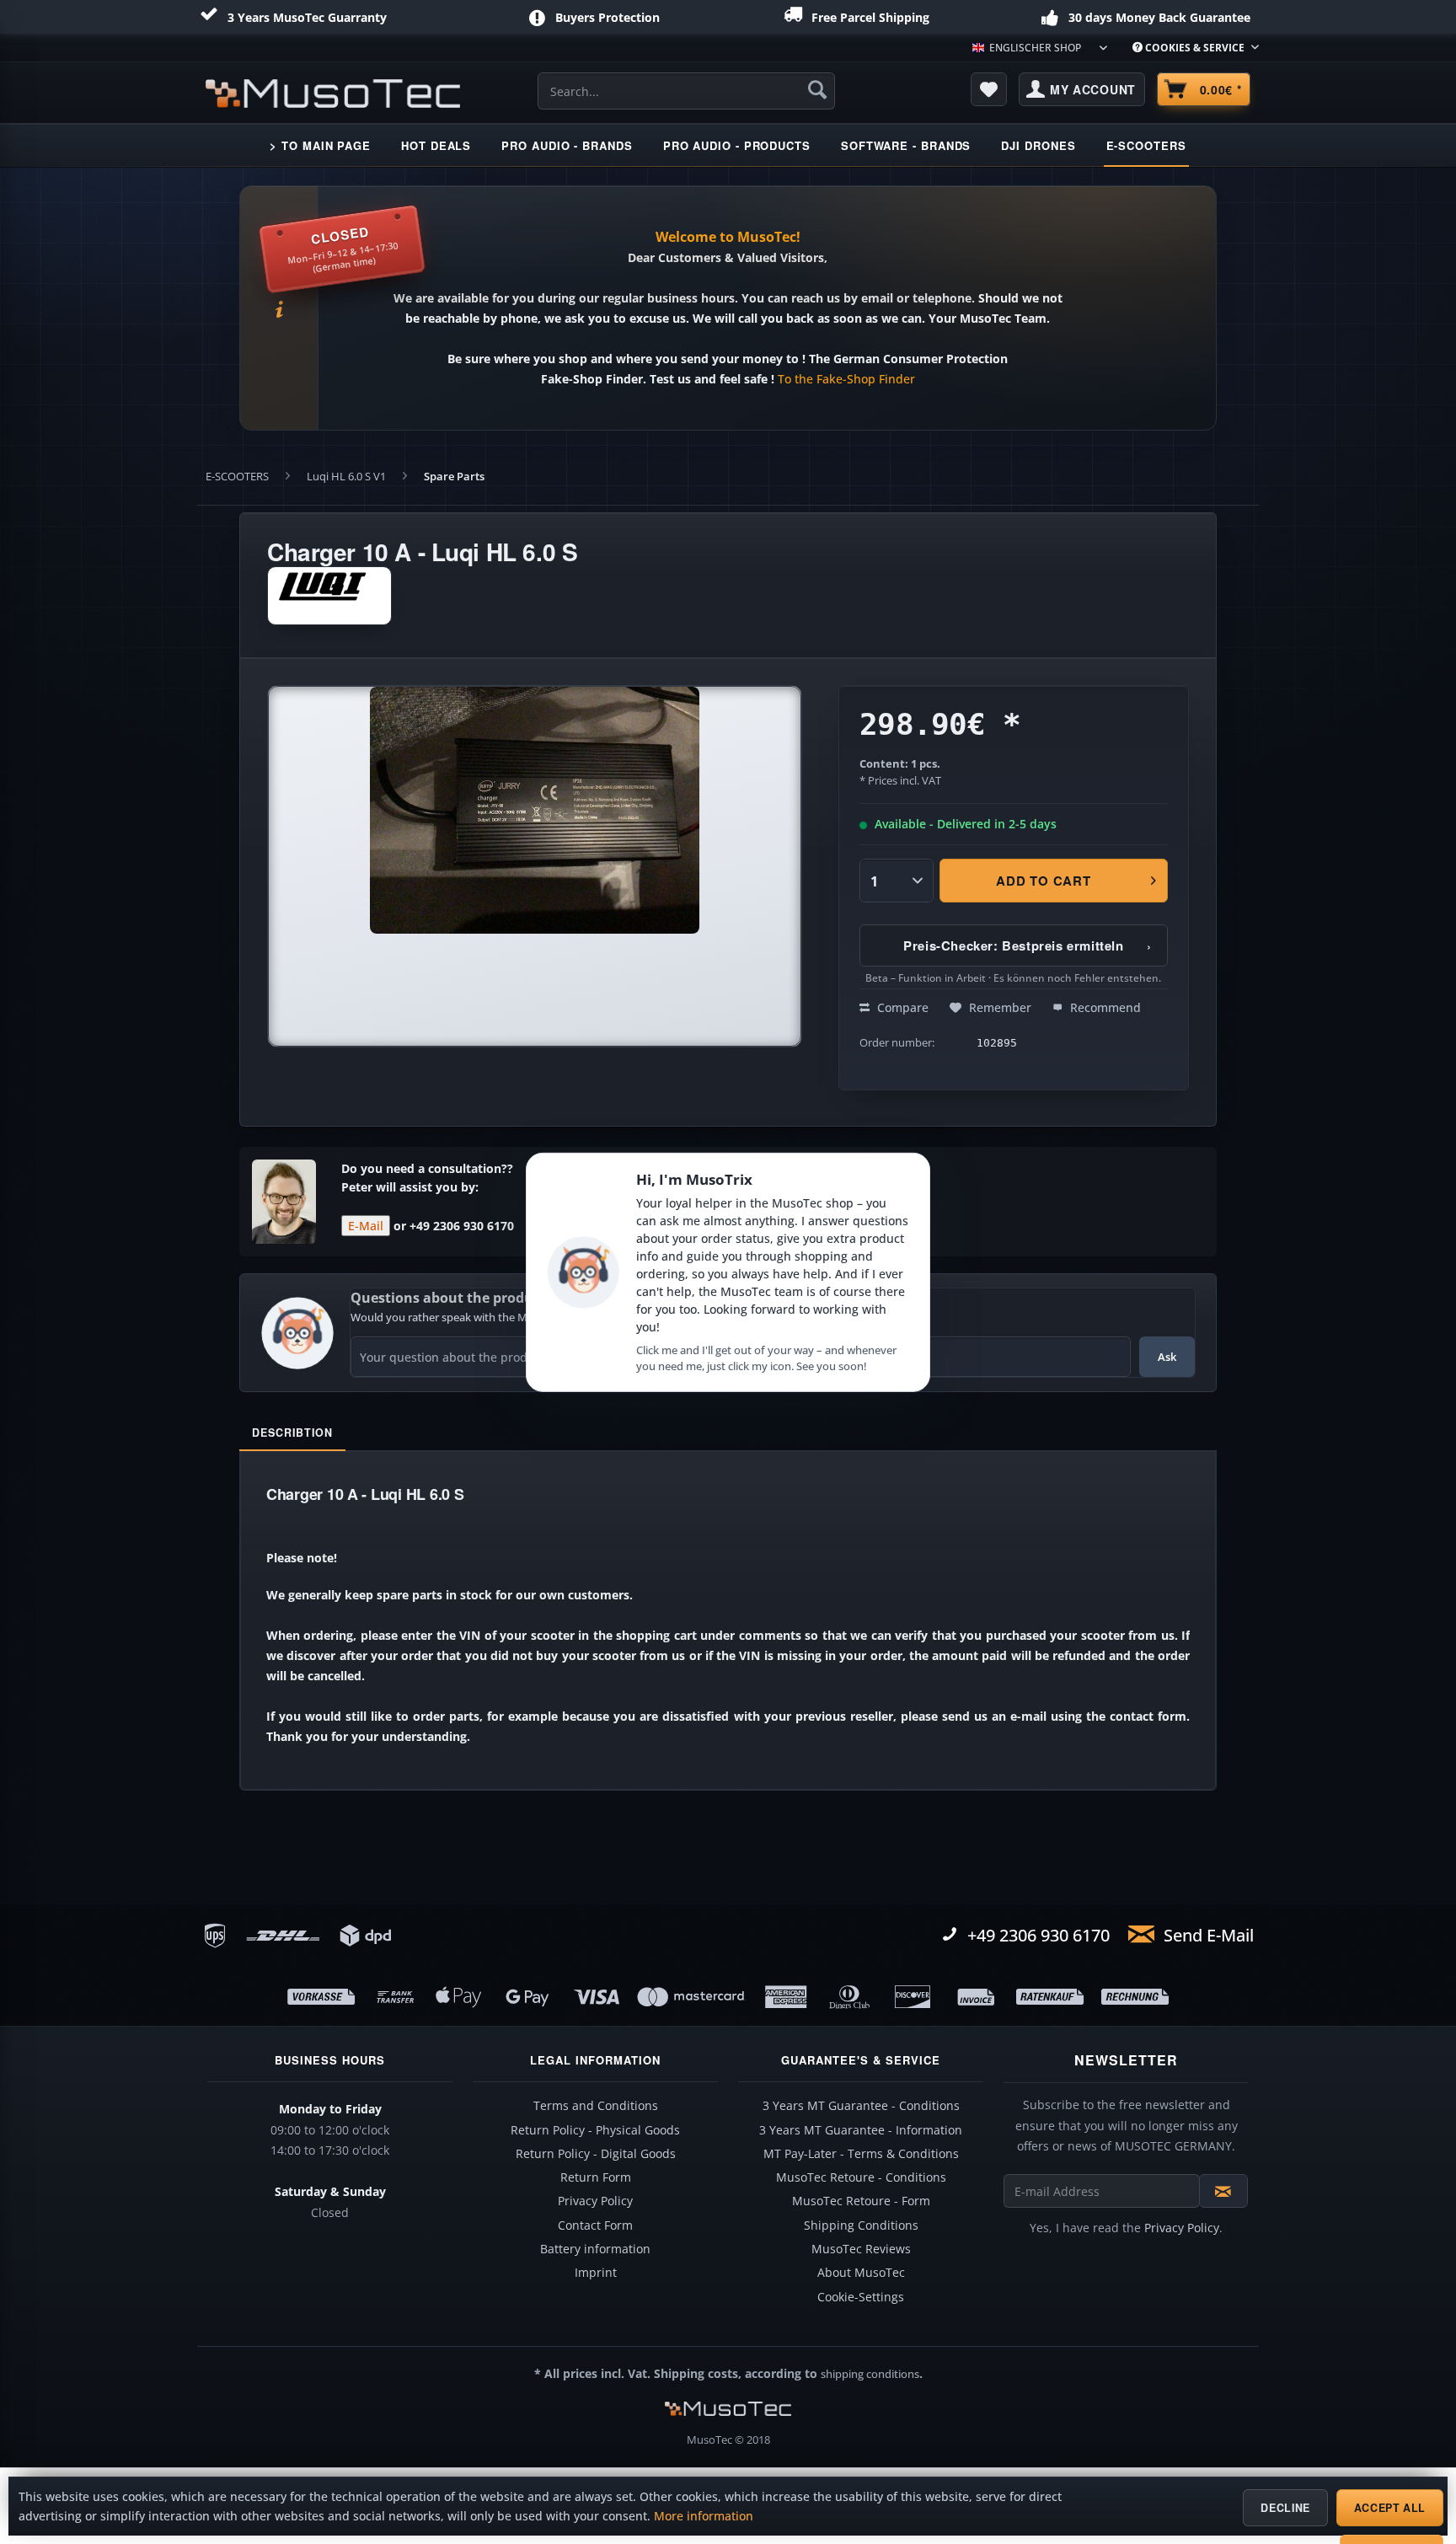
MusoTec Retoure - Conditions (861, 2177)
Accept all (1390, 2508)
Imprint (596, 2273)
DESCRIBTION (292, 1433)
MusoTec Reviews (861, 2249)
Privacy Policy (595, 2201)
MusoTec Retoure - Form (861, 2201)
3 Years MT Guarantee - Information (861, 2130)
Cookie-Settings (861, 2297)
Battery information (595, 2249)
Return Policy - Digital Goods (596, 2154)
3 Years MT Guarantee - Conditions (861, 2106)
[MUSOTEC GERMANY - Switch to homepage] (333, 94)
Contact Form (595, 2225)
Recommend (1104, 1007)
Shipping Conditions (861, 2225)
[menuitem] (1189, 48)
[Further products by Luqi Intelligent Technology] (329, 596)
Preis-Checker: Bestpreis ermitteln (1028, 945)
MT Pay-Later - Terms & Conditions (861, 2154)
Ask (1167, 1357)
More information (704, 2516)
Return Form (596, 2177)
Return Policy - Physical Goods (595, 2130)
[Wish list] (989, 89)
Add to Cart (1044, 881)
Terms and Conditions (596, 2106)
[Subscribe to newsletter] (1223, 2191)
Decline (1285, 2508)
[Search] (817, 89)
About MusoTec (861, 2273)
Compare (901, 1007)
